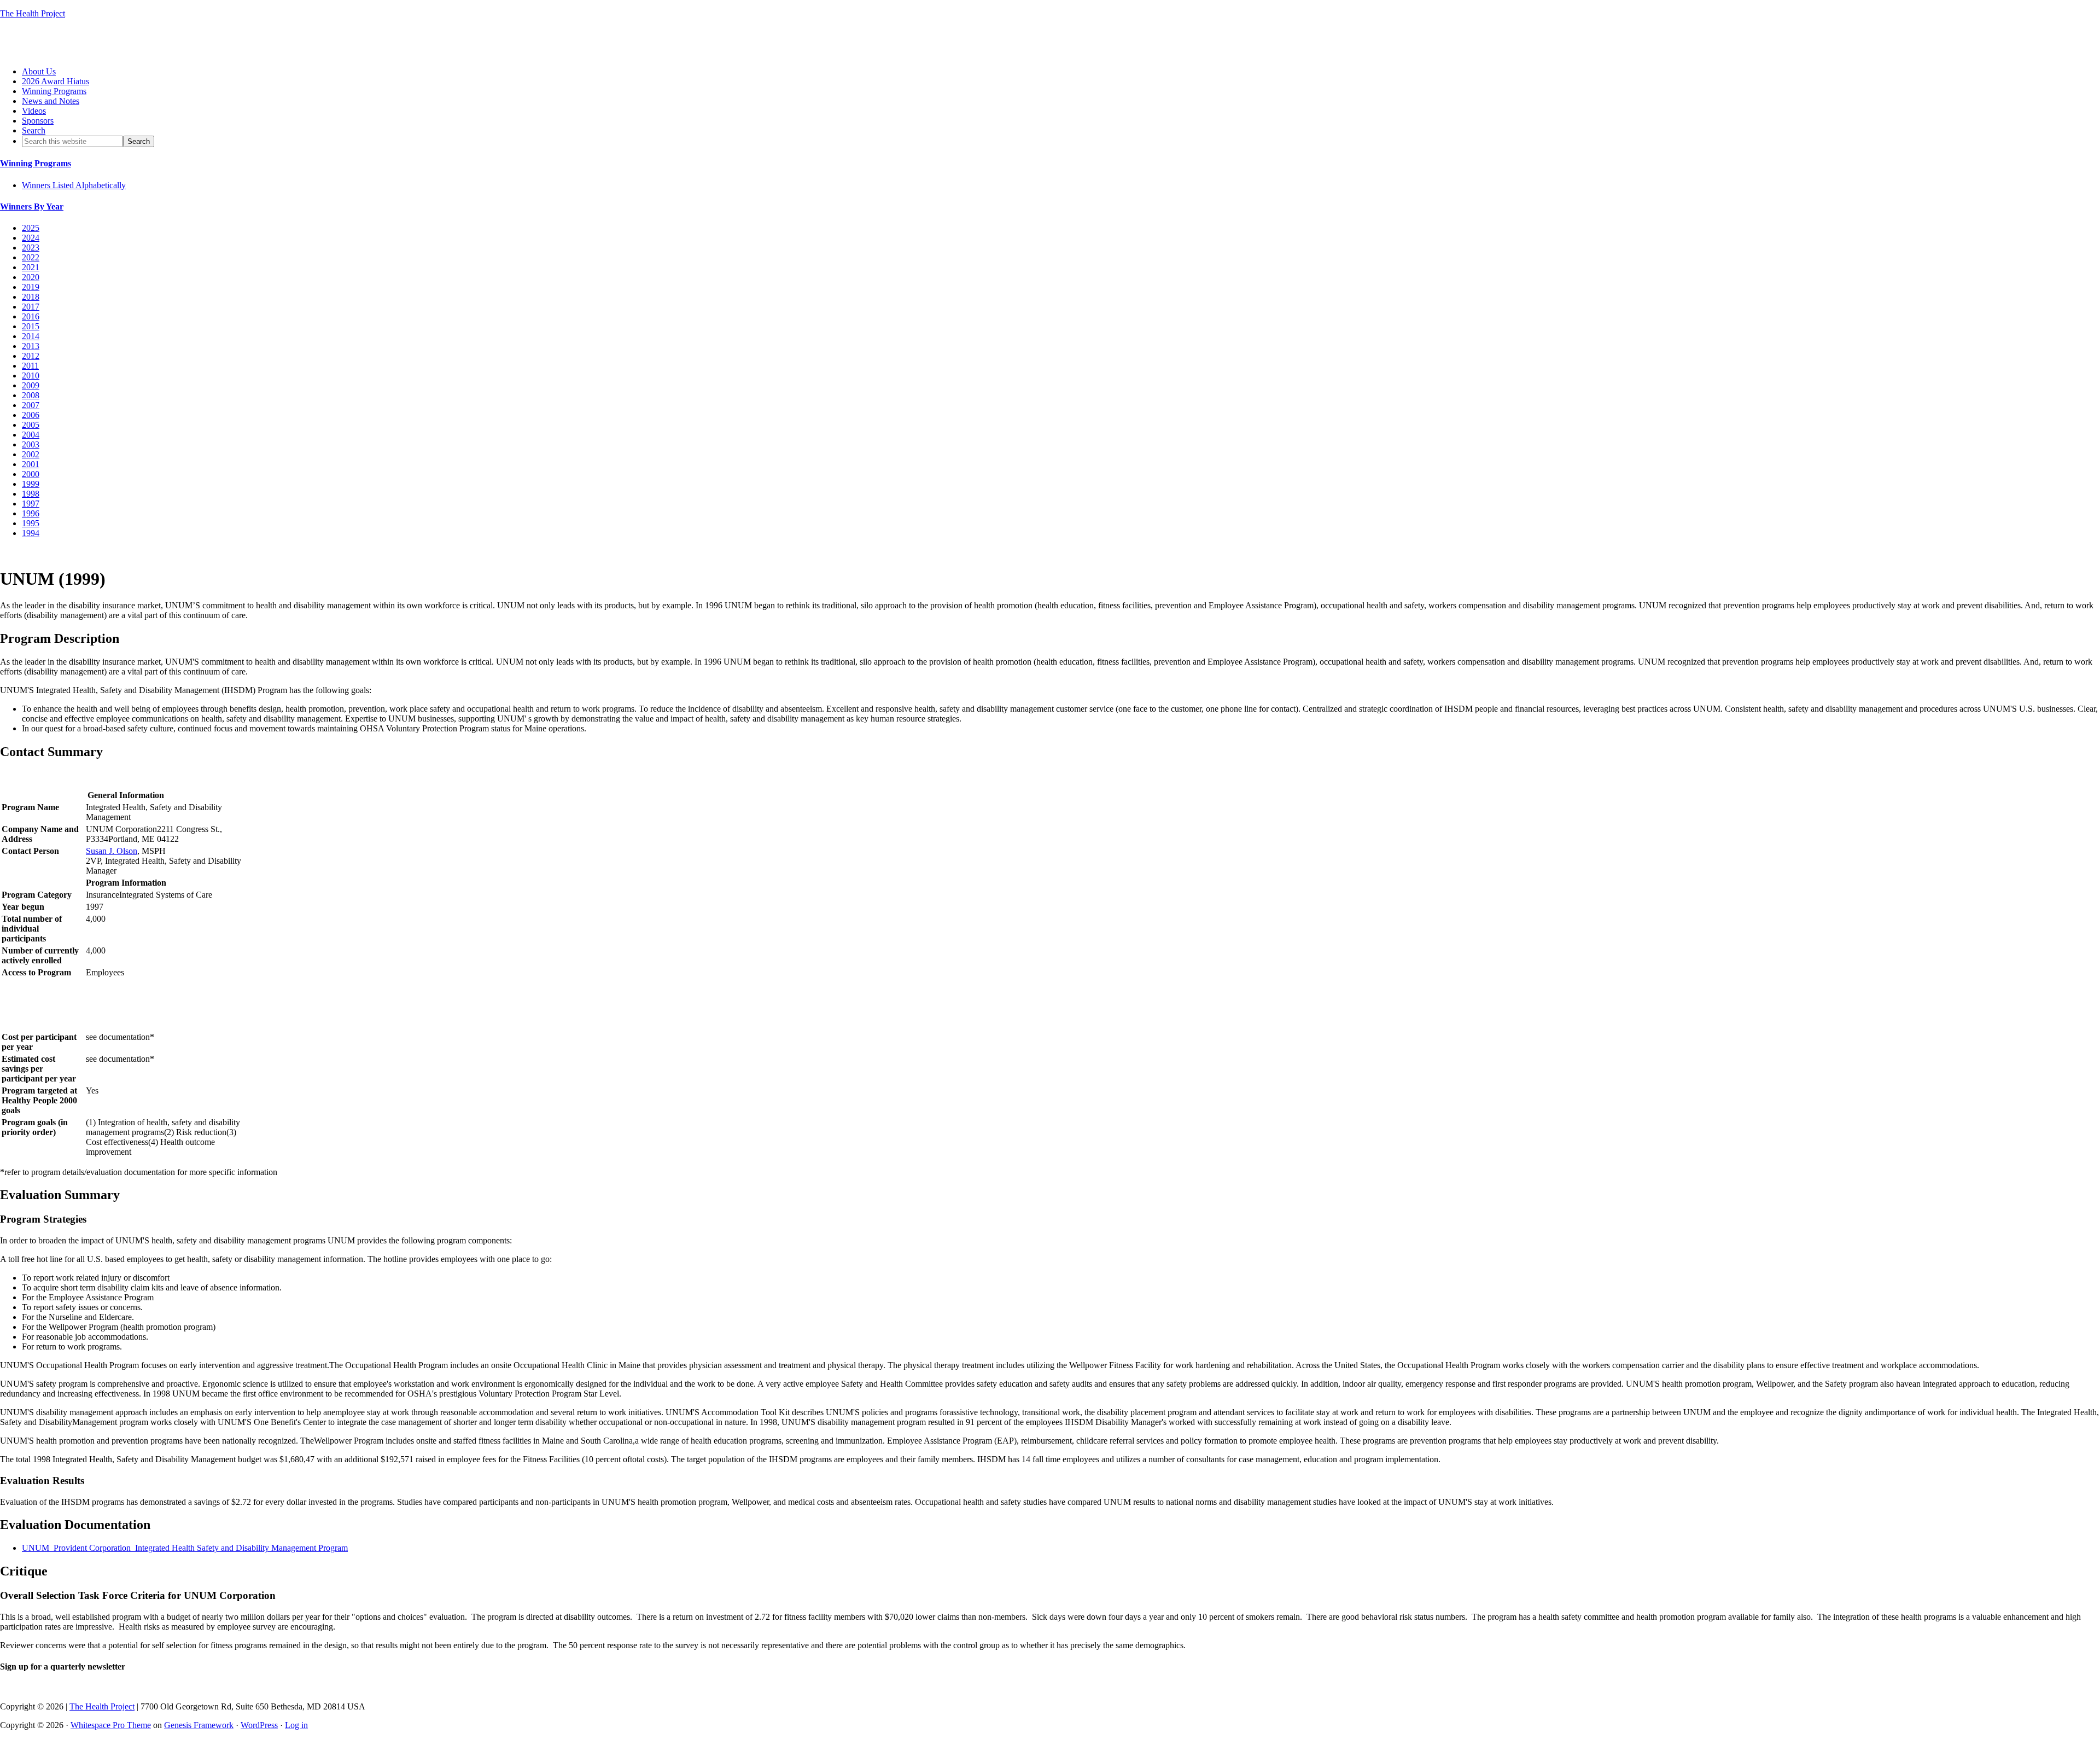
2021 (31, 267)
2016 (31, 316)
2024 (31, 238)
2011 (30, 366)
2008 (31, 395)
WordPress (259, 1725)
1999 (31, 484)
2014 (31, 336)
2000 (31, 474)
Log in (296, 1725)
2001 (31, 464)
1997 (31, 504)
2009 (31, 385)
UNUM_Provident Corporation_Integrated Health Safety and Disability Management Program (185, 1548)
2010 (31, 376)
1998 (31, 494)
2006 (31, 415)
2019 (31, 287)
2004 (31, 435)
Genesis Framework (199, 1725)
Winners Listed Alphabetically (74, 185)
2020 (31, 277)
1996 (31, 513)
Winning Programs (36, 163)
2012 (31, 356)
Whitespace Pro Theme (111, 1725)
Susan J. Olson (112, 851)
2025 (31, 228)
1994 (31, 533)
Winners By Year (32, 207)
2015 (31, 326)
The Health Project (33, 13)
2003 (31, 444)
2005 (31, 425)
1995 (31, 523)
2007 (31, 405)
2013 (31, 346)
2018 (31, 297)
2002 (31, 454)
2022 (31, 257)
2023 (31, 248)
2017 (31, 307)
